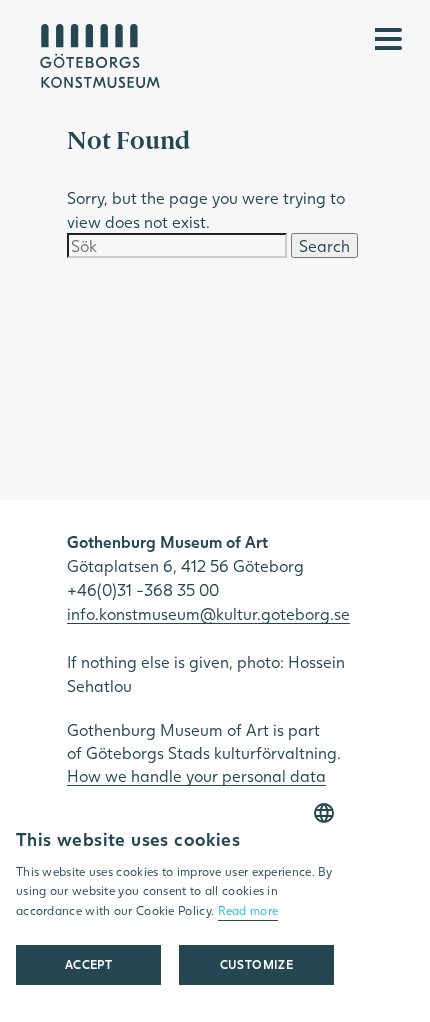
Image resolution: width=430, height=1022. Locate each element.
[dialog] (175, 904)
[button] (256, 965)
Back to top (362, 984)
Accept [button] (88, 964)
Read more (248, 910)
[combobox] (324, 813)
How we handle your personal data (196, 775)
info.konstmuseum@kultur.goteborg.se (208, 613)
